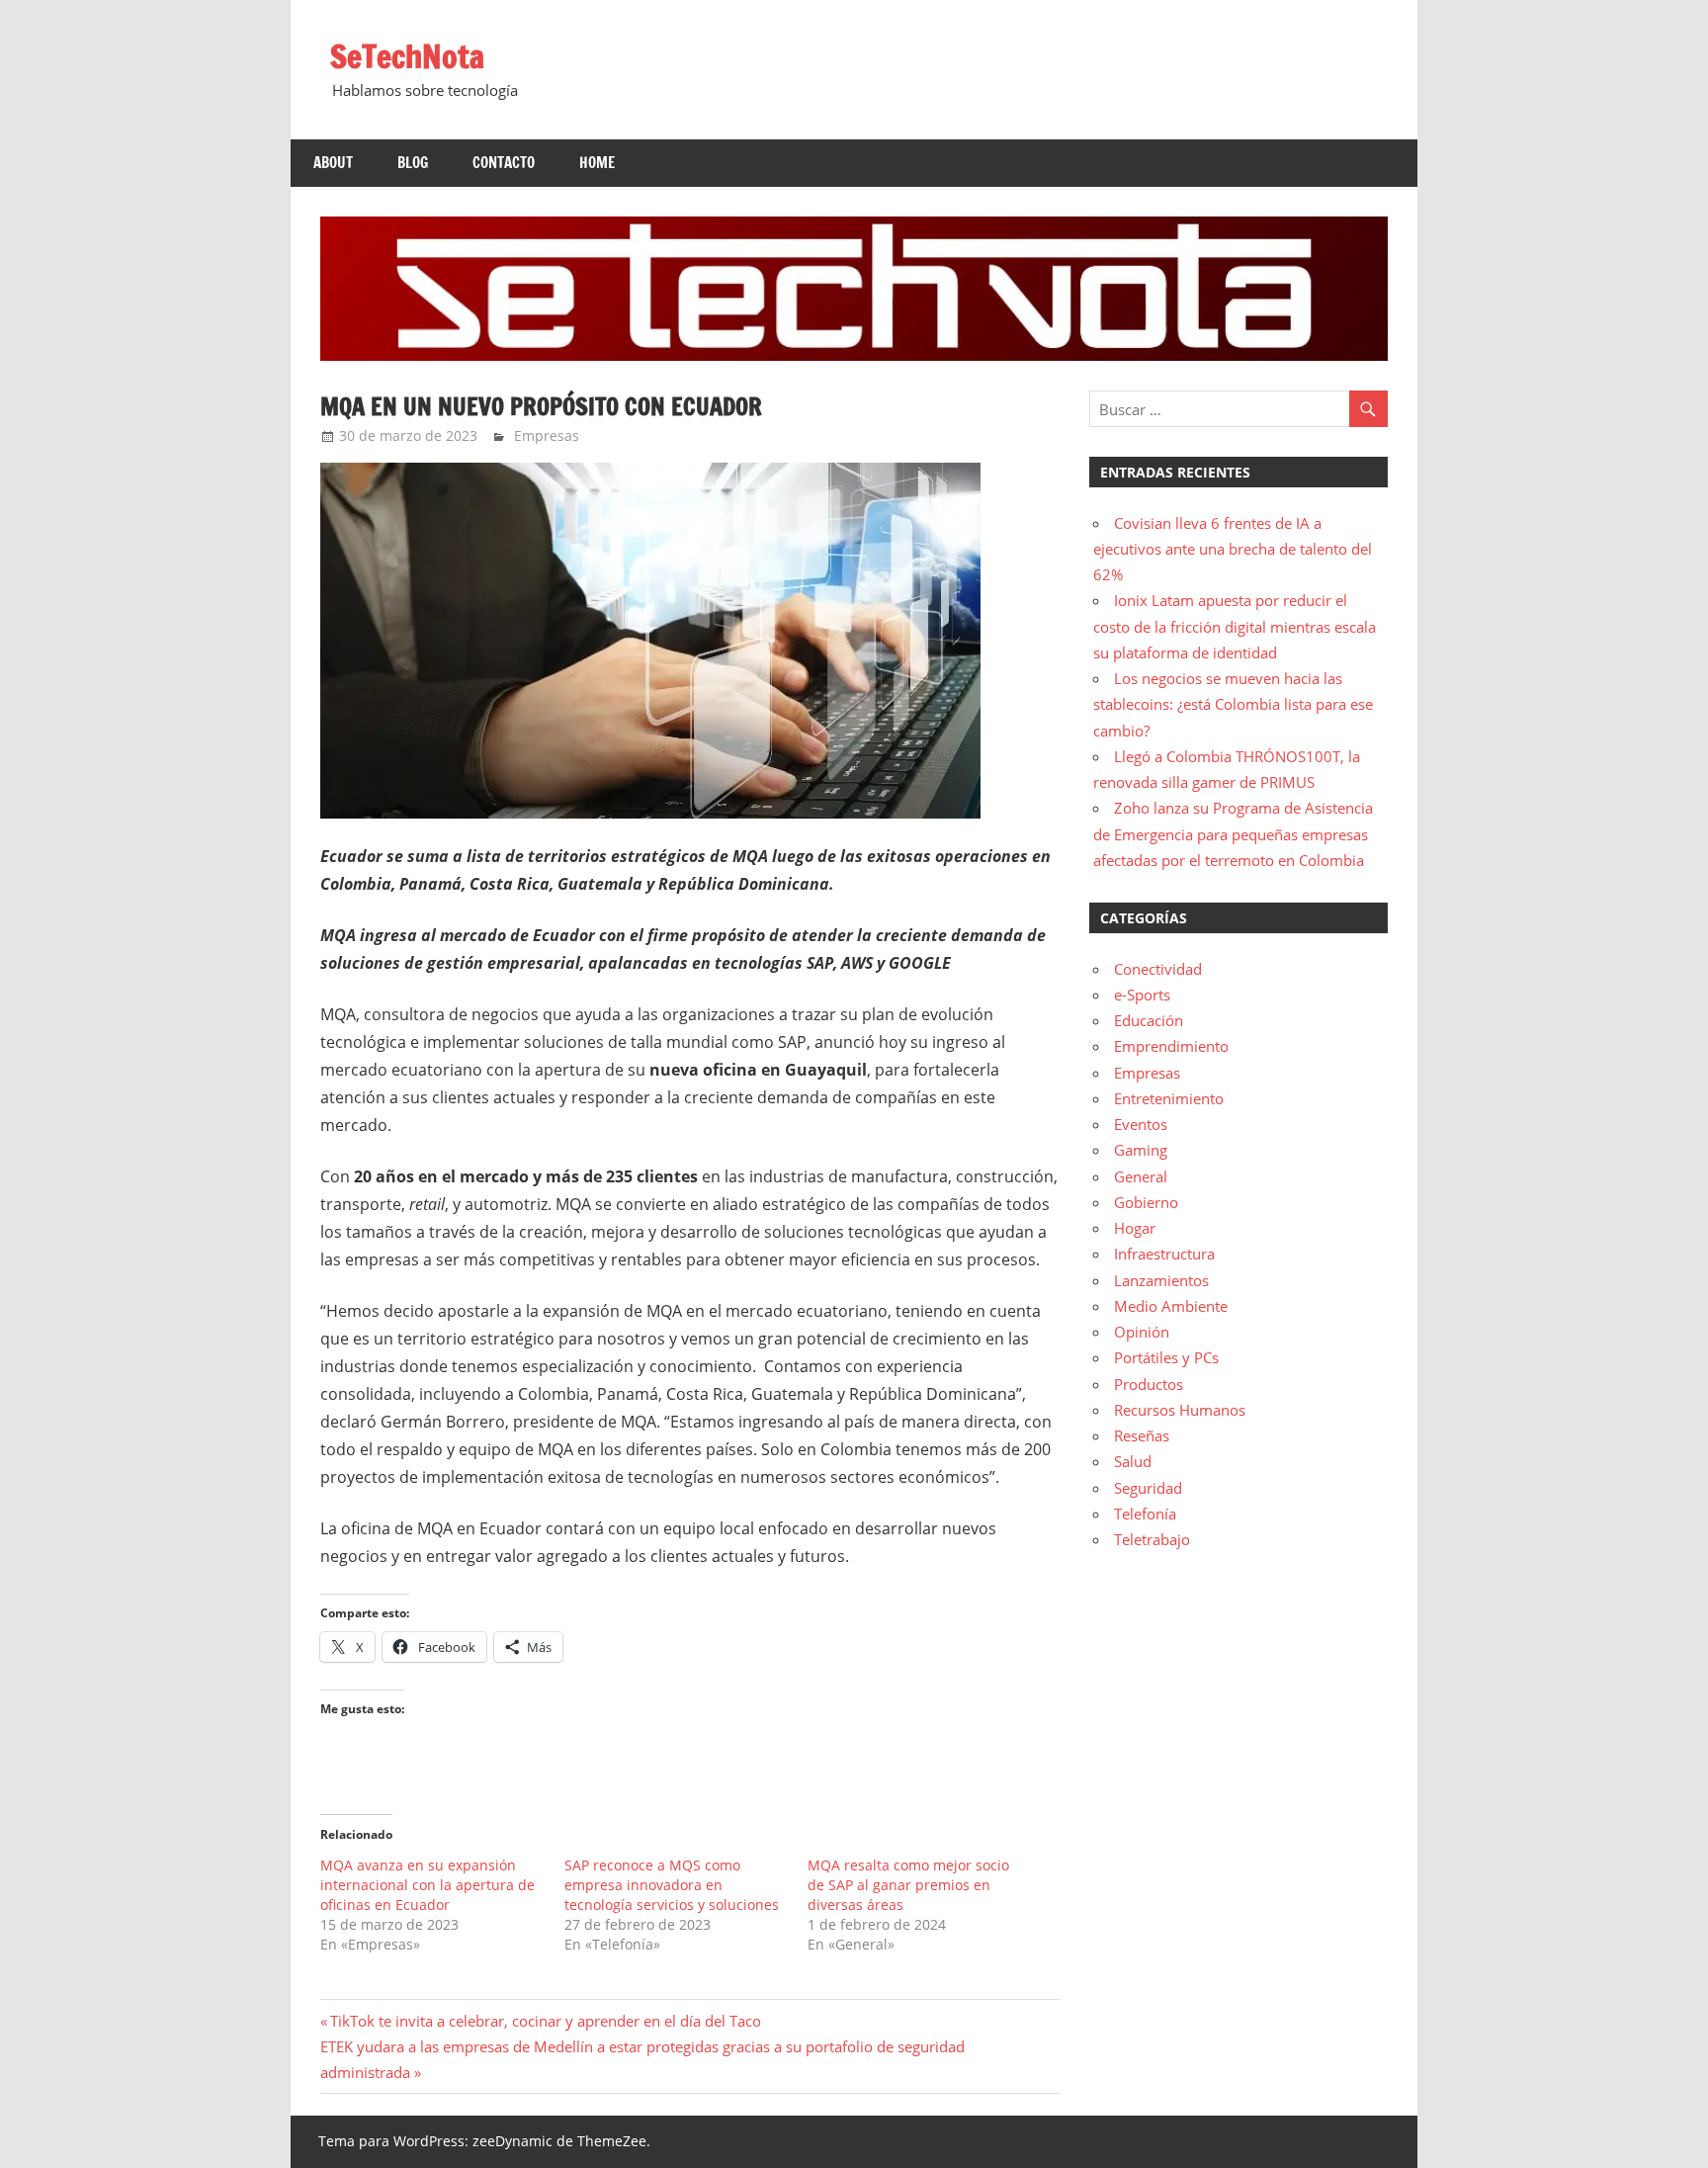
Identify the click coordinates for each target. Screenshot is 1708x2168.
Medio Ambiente (1171, 1306)
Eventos (1141, 1124)
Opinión (1142, 1332)
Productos (1149, 1384)
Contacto (504, 163)
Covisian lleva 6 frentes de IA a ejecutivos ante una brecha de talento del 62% (1233, 549)
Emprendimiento (1171, 1046)
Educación (1149, 1020)
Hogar (1135, 1228)
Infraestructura (1164, 1254)
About (333, 163)
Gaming (1141, 1150)
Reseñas (1142, 1435)
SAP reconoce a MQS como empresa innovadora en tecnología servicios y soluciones (672, 1885)
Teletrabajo (1152, 1539)
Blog (413, 163)
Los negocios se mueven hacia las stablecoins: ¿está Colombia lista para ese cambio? (1233, 704)
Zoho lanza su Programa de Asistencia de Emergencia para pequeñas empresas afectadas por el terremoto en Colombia (1233, 834)
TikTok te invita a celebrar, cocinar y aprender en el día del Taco (545, 2021)
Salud (1133, 1461)
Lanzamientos (1161, 1280)
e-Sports (1142, 995)
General (1141, 1176)
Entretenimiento (1169, 1098)
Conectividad (1158, 969)
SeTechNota (407, 56)
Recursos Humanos (1180, 1410)
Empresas (547, 435)
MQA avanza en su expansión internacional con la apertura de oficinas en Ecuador (427, 1885)
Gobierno (1146, 1202)
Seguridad (1148, 1488)
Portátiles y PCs (1166, 1357)
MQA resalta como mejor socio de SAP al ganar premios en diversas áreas (908, 1885)
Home (597, 163)
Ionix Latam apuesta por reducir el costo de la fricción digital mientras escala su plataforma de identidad (1235, 626)
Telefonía (1145, 1514)
